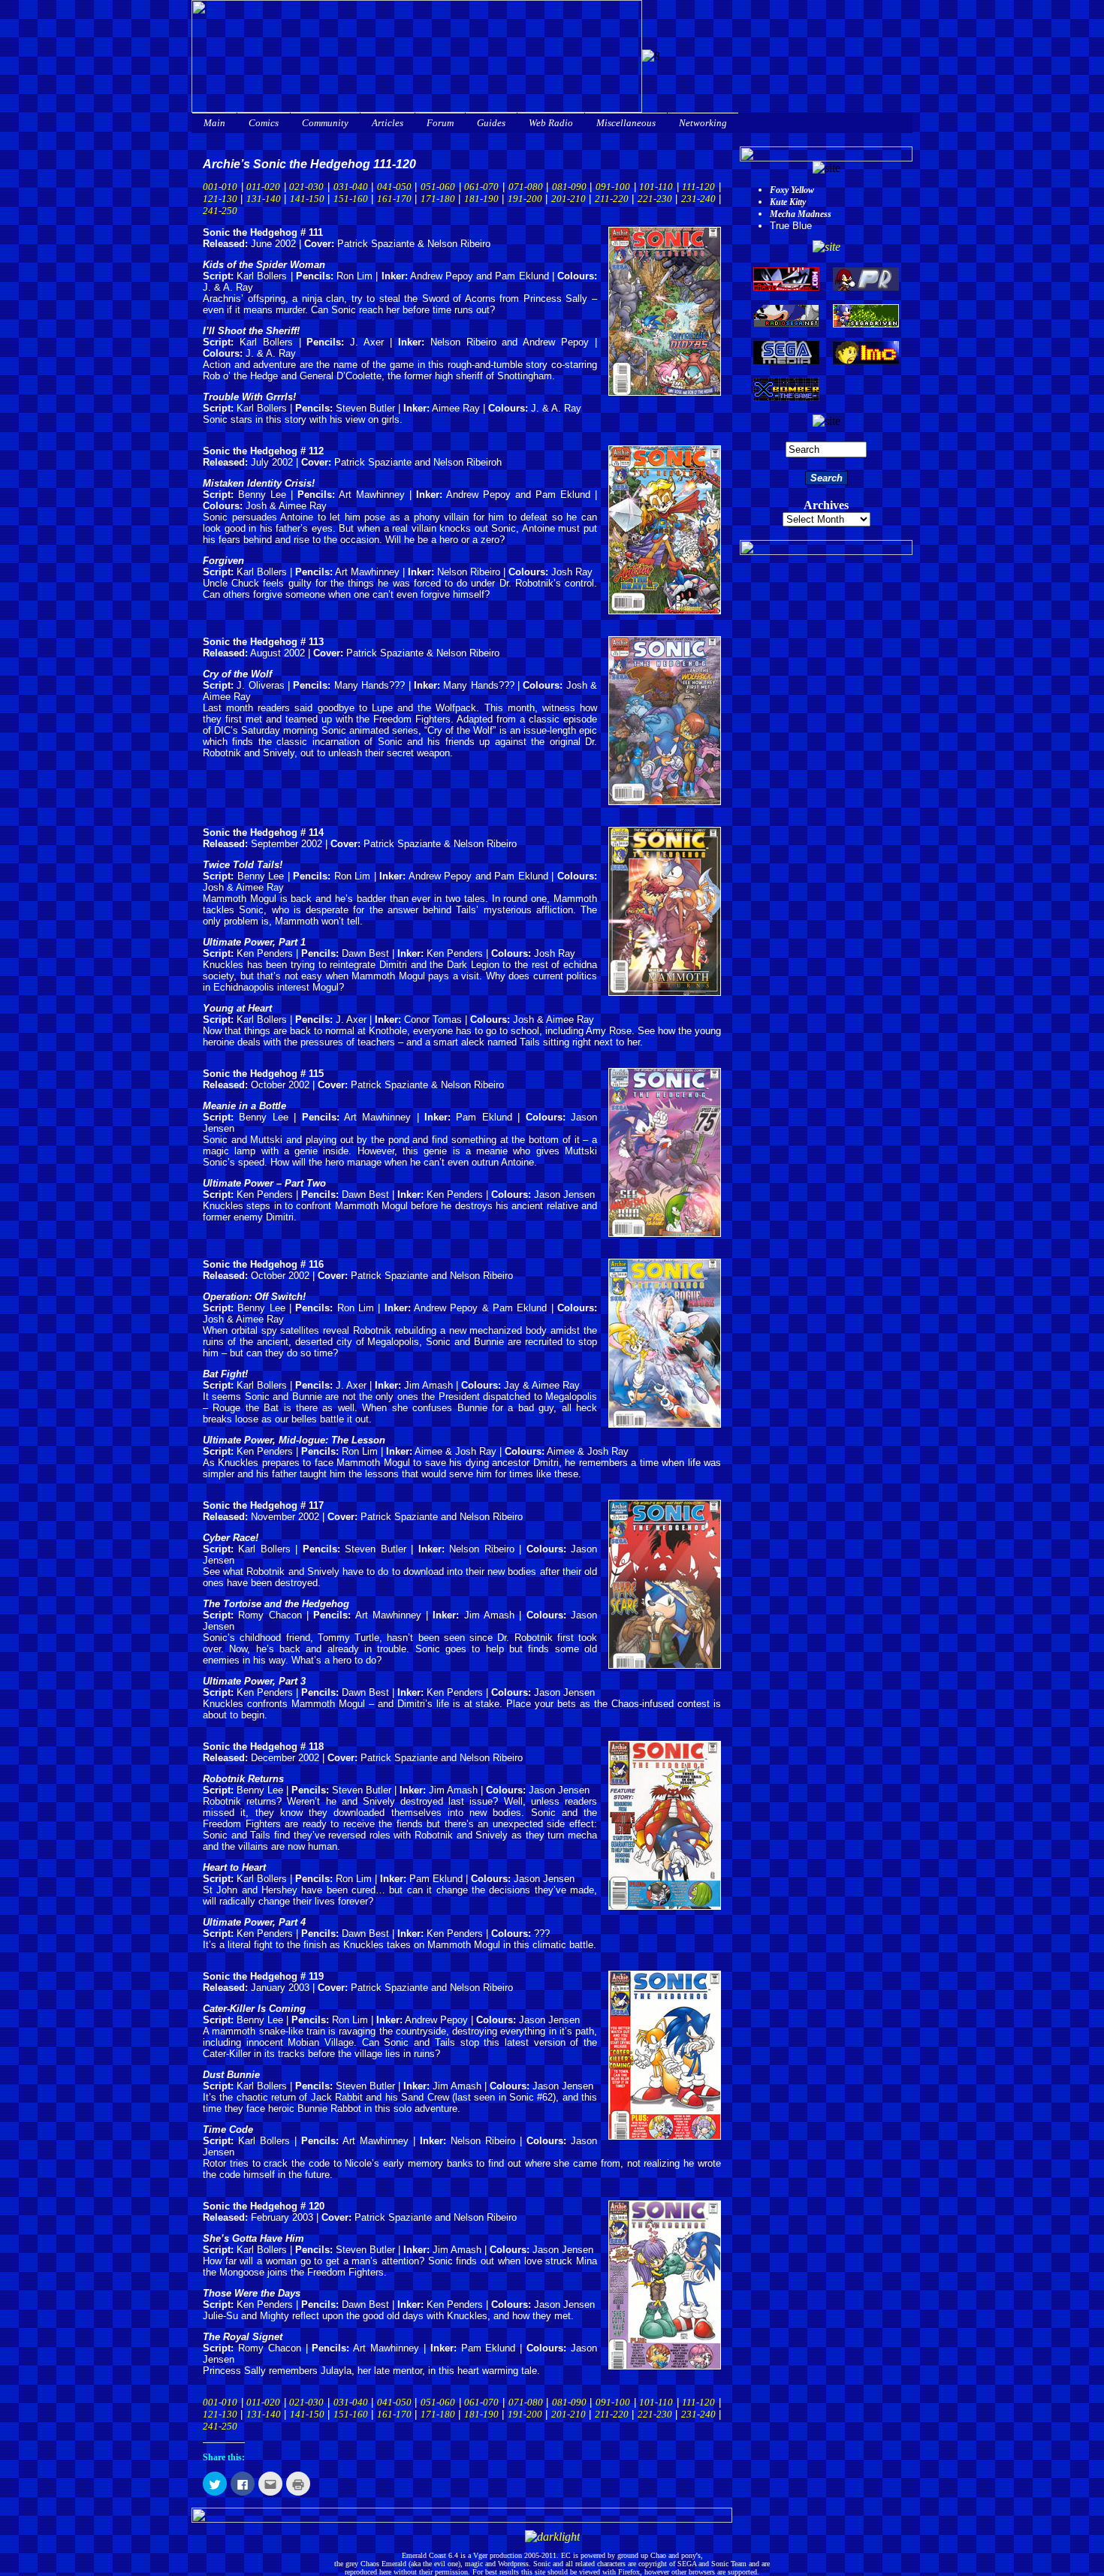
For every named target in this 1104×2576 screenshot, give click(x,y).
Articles (388, 123)
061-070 (481, 187)
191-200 (525, 199)
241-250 (220, 211)
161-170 (394, 199)
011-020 (263, 187)
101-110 (656, 187)
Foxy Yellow (792, 190)
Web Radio (551, 123)
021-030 (306, 187)
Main (214, 123)
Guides (491, 123)
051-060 (438, 187)
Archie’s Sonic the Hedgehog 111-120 (309, 164)
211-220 (612, 199)
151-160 (351, 199)
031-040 (351, 187)
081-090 (569, 187)
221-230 (655, 199)
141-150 (307, 199)
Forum (440, 123)
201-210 (569, 199)
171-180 (438, 199)
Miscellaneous (626, 123)
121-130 (220, 199)
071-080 (526, 187)
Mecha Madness (801, 214)
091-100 (613, 187)
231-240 (698, 199)
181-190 (481, 199)
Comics (264, 123)
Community (325, 123)
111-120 (698, 187)
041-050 (394, 187)
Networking (703, 123)
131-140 (264, 199)
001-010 (220, 187)
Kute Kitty (788, 202)
